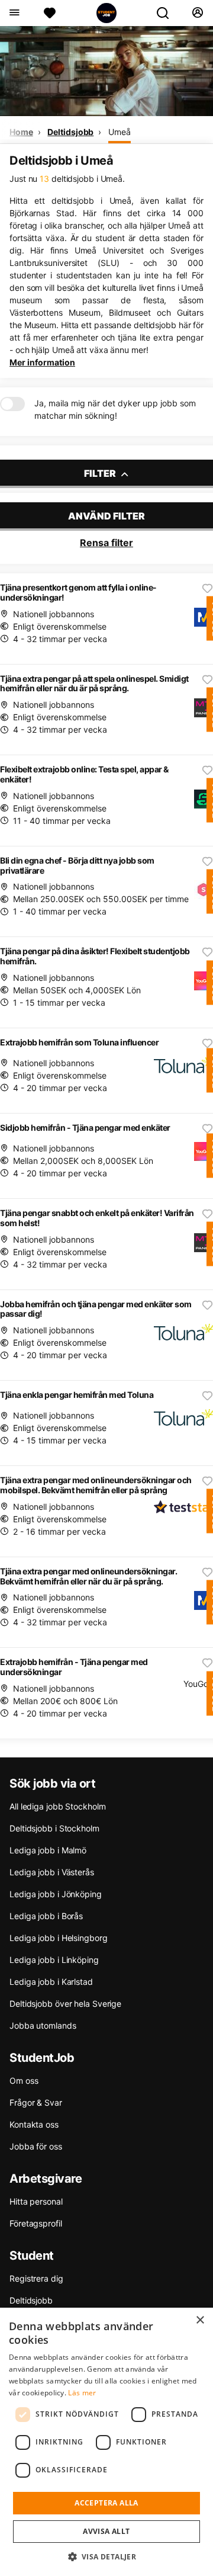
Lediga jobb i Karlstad (51, 1982)
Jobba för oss (36, 2146)
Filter (101, 473)
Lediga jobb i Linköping (54, 1960)
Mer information (42, 362)
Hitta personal (36, 2201)
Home (21, 132)
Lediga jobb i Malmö (48, 1850)
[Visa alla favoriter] (50, 13)
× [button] (200, 2320)
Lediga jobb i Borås (46, 1916)
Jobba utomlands (43, 2025)
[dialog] (106, 2442)
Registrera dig (36, 2278)
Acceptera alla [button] (106, 2503)
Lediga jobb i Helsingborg (59, 1938)
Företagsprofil (36, 2223)
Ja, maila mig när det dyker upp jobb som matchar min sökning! (115, 409)
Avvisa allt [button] (106, 2531)
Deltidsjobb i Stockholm (54, 1828)
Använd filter (106, 516)
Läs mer (82, 2393)
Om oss (24, 2081)
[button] (107, 2556)
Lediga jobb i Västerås (52, 1872)
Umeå (120, 132)
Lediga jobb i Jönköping (56, 1894)
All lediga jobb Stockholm (58, 1806)
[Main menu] (14, 13)
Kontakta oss (34, 2124)
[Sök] (167, 13)
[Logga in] (197, 13)
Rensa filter (106, 543)
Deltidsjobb (70, 132)
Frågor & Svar (36, 2102)
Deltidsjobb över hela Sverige (65, 2004)
